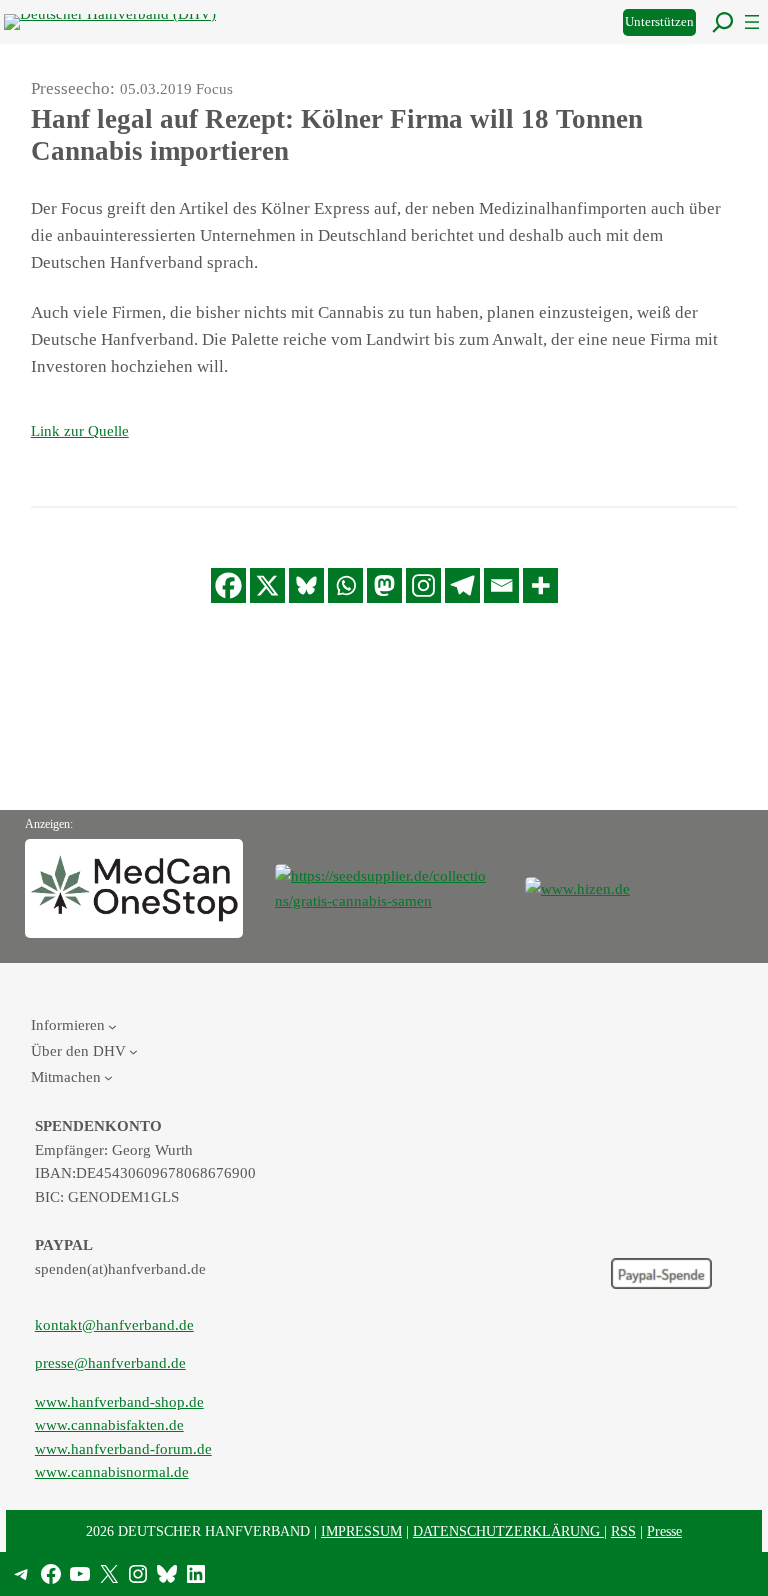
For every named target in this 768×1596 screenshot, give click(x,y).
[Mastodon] (384, 585)
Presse (664, 1531)
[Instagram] (423, 585)
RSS (623, 1531)
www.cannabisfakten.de (109, 1425)
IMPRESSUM (361, 1531)
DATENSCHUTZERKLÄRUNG (508, 1531)
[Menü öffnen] (752, 22)
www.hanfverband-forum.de (123, 1449)
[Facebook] (228, 585)
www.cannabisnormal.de (112, 1472)
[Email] (501, 585)
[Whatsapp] (345, 585)
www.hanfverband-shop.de (119, 1402)
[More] (540, 585)
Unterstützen (659, 22)
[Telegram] (462, 585)
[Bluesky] (306, 585)
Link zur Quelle (80, 430)
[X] (267, 585)
